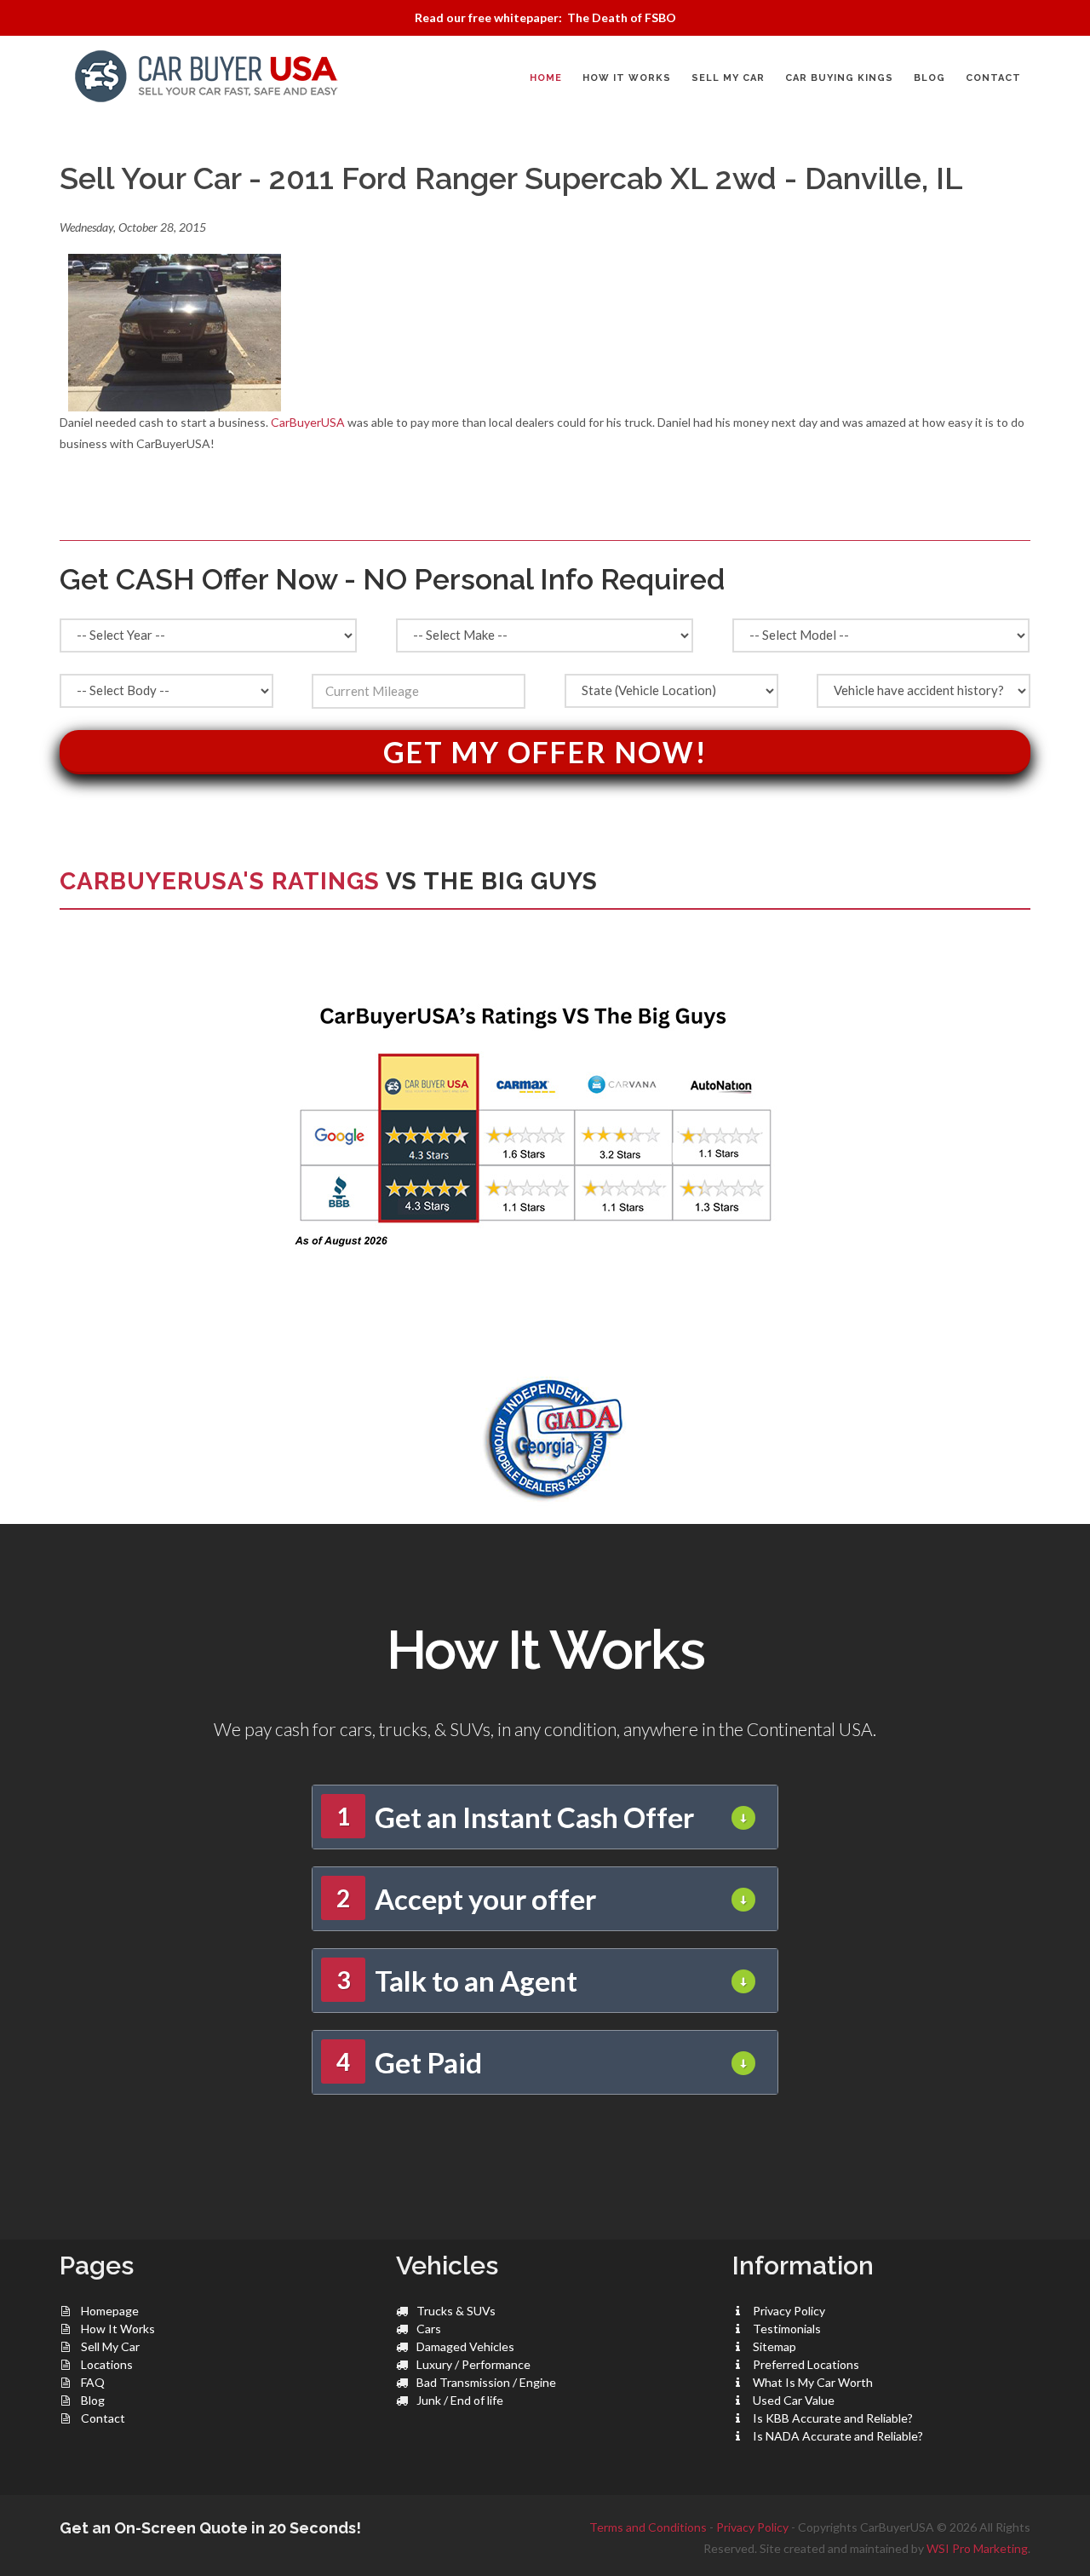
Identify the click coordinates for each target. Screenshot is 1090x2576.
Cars (429, 2329)
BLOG (929, 78)
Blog (93, 2400)
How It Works (118, 2329)
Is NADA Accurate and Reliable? (838, 2436)
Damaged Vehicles (465, 2346)
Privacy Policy (789, 2311)
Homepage (110, 2311)
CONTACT (993, 78)
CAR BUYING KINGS (839, 78)
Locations (107, 2364)
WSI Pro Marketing (977, 2548)
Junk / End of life (460, 2400)
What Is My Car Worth (813, 2382)
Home (546, 78)
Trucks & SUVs (456, 2311)
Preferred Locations (806, 2364)
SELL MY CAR (728, 78)
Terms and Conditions (648, 2527)
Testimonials (787, 2329)
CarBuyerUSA (308, 422)
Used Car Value (794, 2400)
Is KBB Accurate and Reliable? (833, 2418)
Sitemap (774, 2346)
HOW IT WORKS (627, 78)
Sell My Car (110, 2346)
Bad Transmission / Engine (486, 2382)
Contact (103, 2418)
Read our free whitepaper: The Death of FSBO (545, 17)
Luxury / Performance (473, 2364)
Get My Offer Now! (545, 752)
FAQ (93, 2382)
